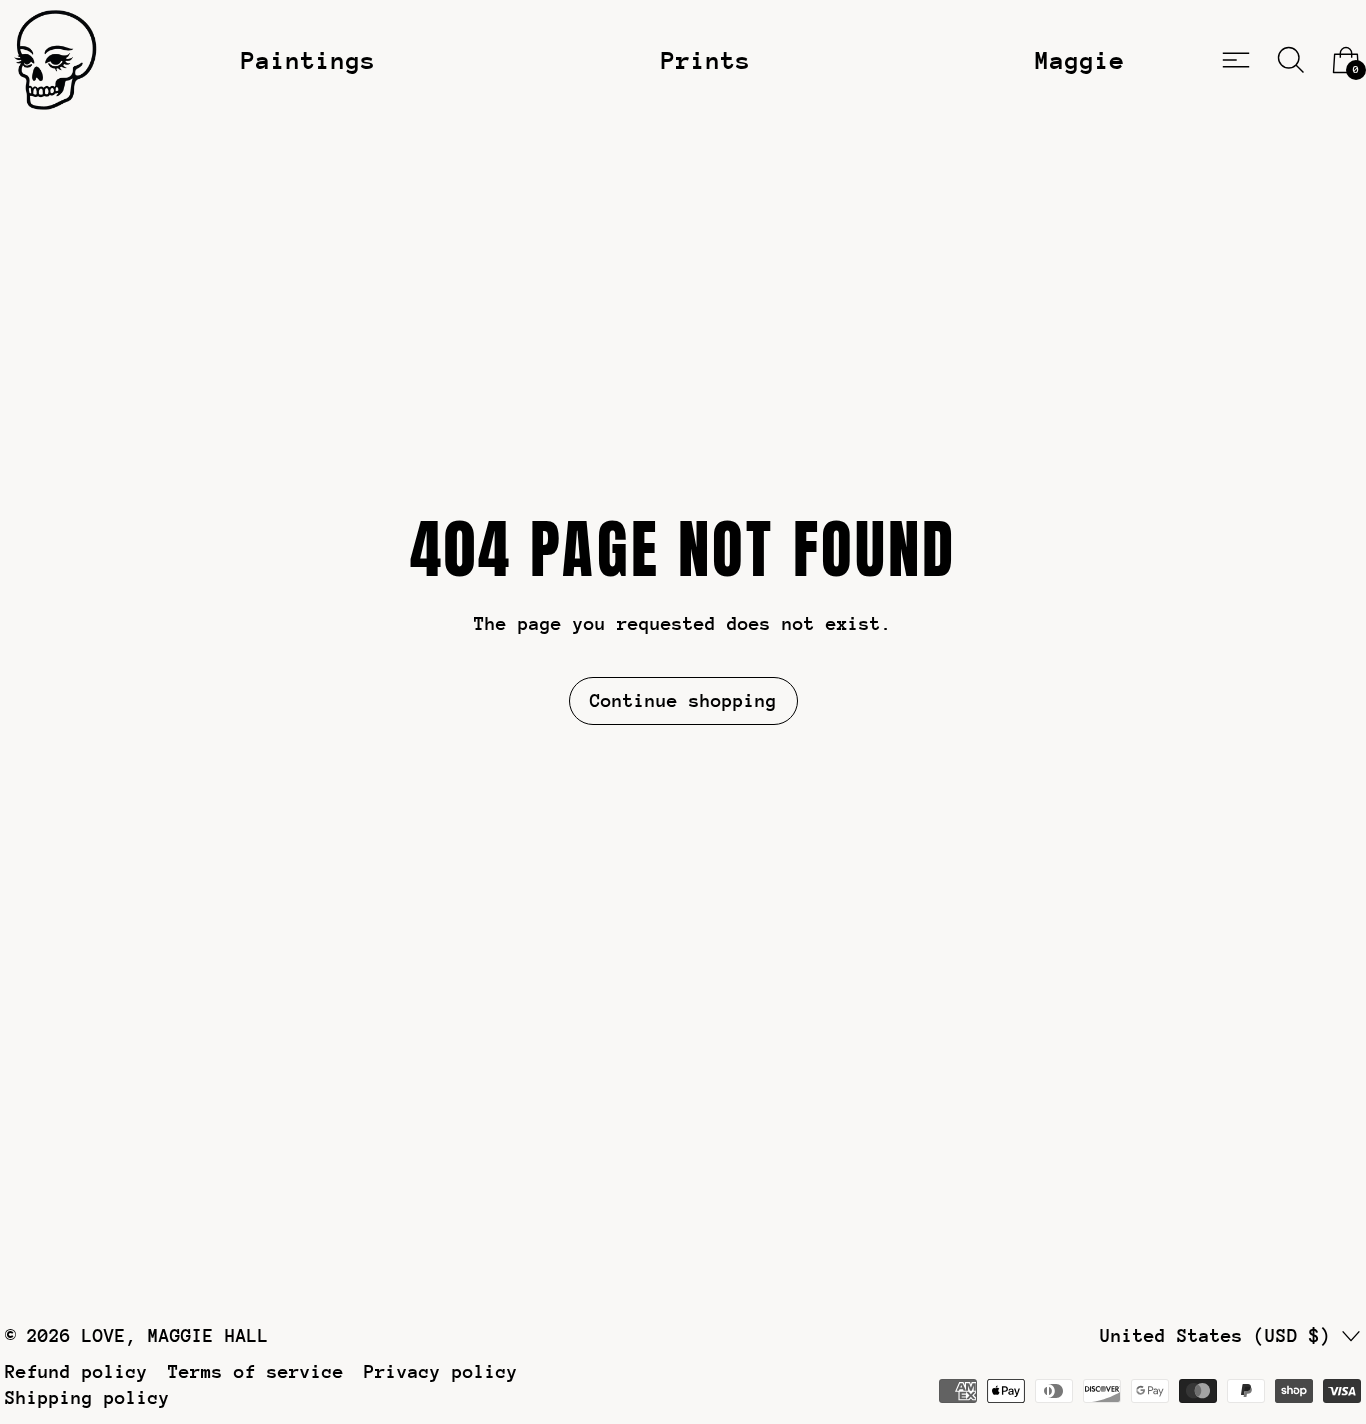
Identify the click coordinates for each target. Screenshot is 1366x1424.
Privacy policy (441, 1371)
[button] (1291, 60)
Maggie (1080, 60)
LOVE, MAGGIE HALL (175, 1335)
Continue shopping (683, 700)
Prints (706, 60)
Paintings (308, 60)
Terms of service (256, 1371)
